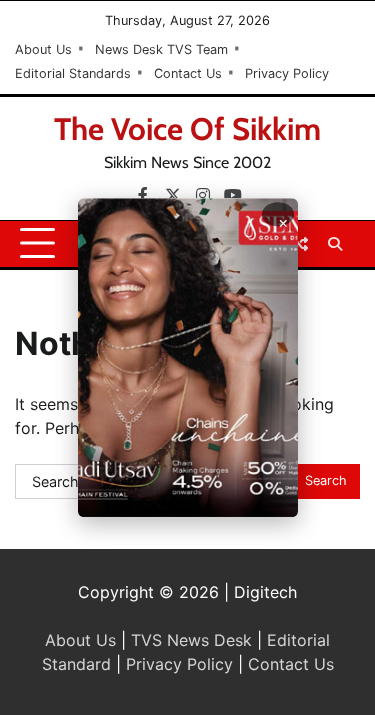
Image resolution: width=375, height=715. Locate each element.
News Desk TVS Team (161, 49)
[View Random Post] (300, 244)
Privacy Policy (287, 73)
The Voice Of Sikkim (187, 129)
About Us (43, 49)
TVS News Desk (191, 640)
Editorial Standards (73, 73)
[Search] (335, 244)
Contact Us (188, 73)
